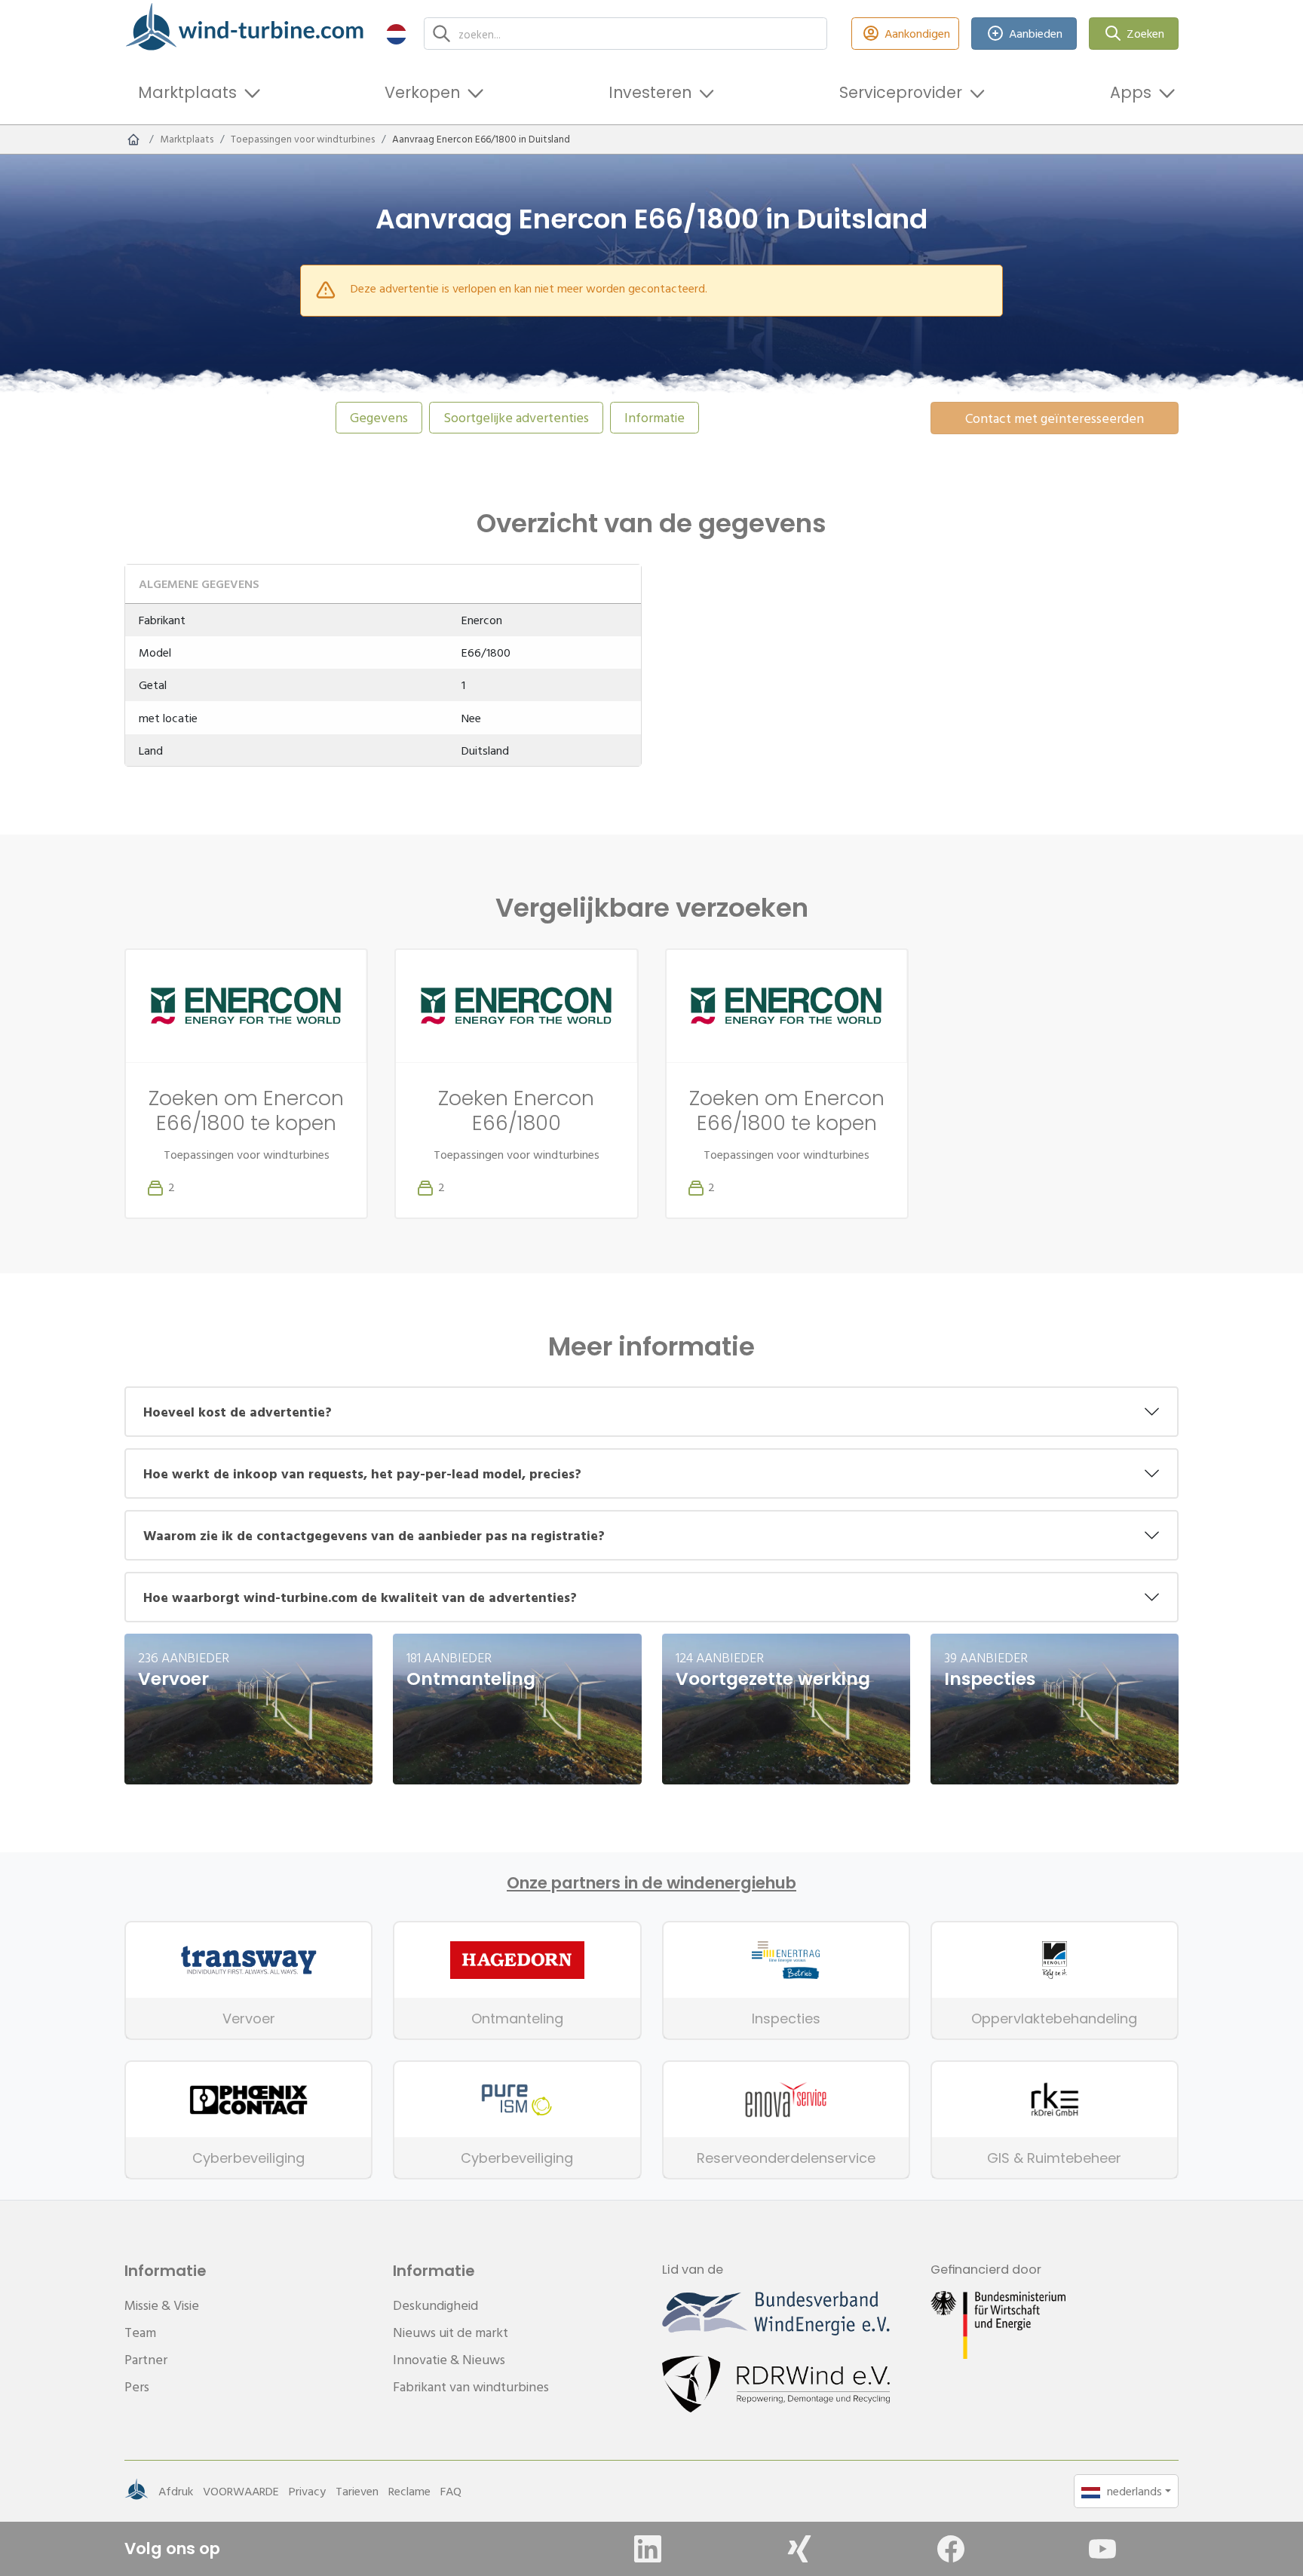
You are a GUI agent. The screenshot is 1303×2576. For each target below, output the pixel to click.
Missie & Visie (162, 2305)
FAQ (451, 2491)
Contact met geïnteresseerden (1055, 418)
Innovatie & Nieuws (449, 2359)
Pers (137, 2386)
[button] (396, 34)
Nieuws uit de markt (451, 2332)
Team (140, 2332)
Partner (146, 2359)
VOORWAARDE (241, 2491)
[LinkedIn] (648, 2549)
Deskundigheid (435, 2305)
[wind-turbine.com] (133, 139)
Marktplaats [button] (187, 92)
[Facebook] (951, 2549)
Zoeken (1145, 33)
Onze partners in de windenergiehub (651, 1883)
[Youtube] (1102, 2549)
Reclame (409, 2491)
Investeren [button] (650, 92)
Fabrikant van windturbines (471, 2386)
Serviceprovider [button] (901, 92)
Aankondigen (917, 33)
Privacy (307, 2491)
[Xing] (799, 2549)
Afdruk (176, 2491)
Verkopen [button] (422, 92)
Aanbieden (1036, 33)
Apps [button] (1131, 92)
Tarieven (357, 2491)
